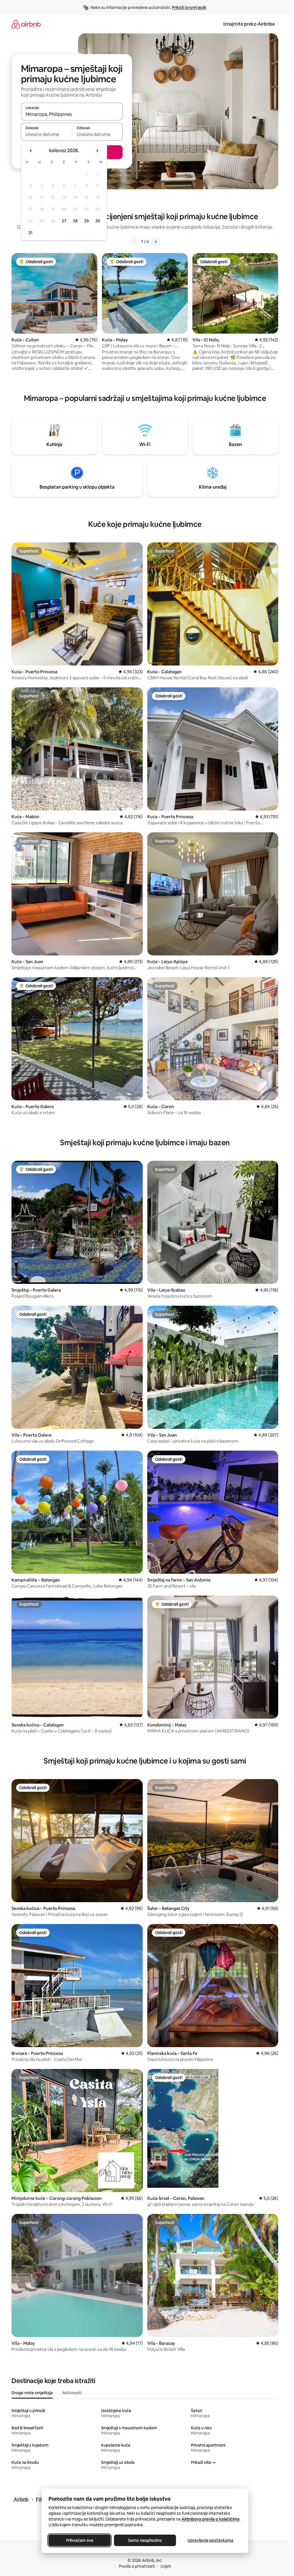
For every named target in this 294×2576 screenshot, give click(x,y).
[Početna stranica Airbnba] (26, 24)
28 (75, 221)
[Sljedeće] (156, 242)
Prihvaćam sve (79, 2540)
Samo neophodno (145, 2540)
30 (98, 221)
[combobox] (72, 114)
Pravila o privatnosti (137, 2566)
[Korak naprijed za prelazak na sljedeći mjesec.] (97, 151)
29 (86, 221)
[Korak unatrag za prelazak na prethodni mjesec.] (31, 151)
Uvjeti (166, 2566)
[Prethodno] (134, 242)
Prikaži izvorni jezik (189, 7)
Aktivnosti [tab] (72, 2393)
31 (30, 233)
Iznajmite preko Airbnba (249, 24)
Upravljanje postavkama (210, 2540)
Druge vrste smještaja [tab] (32, 2393)
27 (64, 221)
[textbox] (46, 134)
